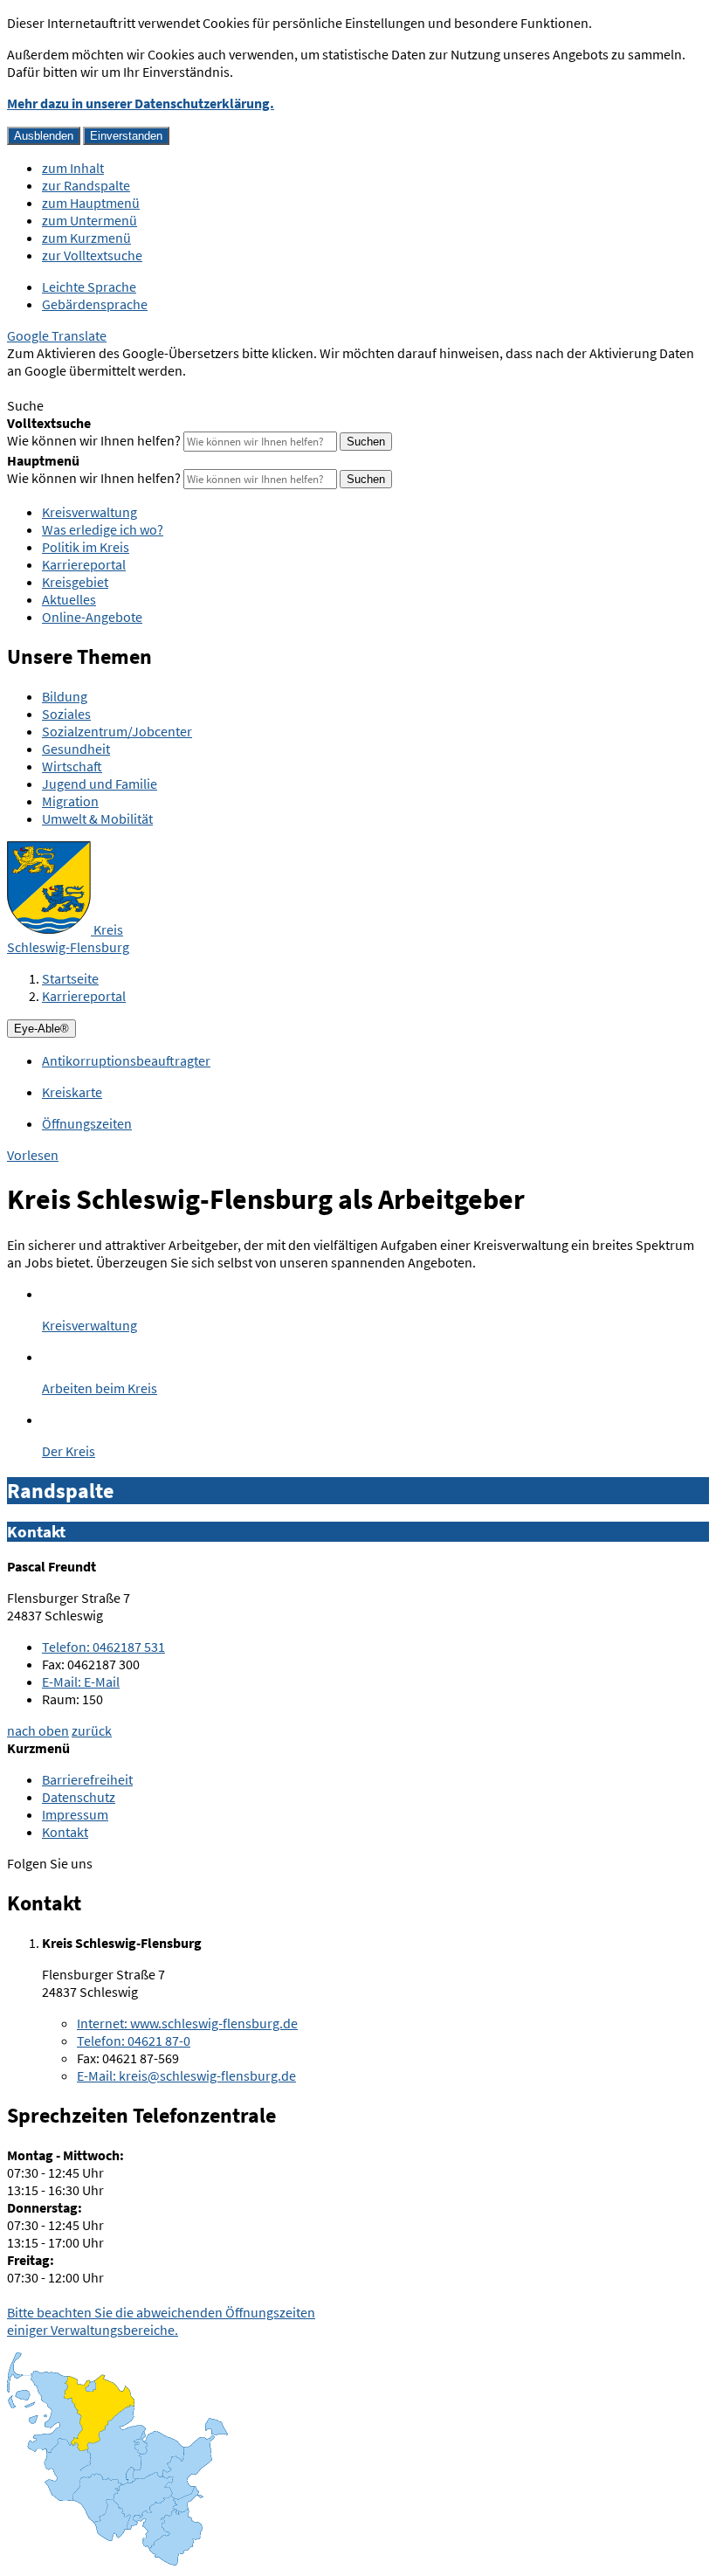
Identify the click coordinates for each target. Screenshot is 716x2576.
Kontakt (65, 1832)
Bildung (65, 696)
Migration (70, 801)
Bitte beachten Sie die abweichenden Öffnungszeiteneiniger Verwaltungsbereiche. (161, 2321)
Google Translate (57, 335)
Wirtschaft (72, 766)
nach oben (38, 1730)
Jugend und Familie (100, 784)
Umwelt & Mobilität (97, 818)
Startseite (70, 978)
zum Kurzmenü (86, 238)
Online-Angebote (92, 617)
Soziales (66, 714)
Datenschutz (79, 1797)
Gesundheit (76, 749)
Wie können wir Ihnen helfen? (94, 440)
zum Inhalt (73, 168)
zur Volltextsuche (92, 255)
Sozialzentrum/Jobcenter (117, 731)
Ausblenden (44, 136)
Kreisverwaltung (89, 512)
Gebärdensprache (95, 304)
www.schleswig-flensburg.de (187, 2023)
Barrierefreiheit (87, 1779)
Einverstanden (126, 136)
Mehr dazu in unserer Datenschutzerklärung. (141, 103)
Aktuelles (69, 599)
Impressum (75, 1814)
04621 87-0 (134, 2041)
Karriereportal (84, 564)
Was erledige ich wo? (103, 529)
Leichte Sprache (89, 287)
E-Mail (81, 1682)
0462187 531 (103, 1647)
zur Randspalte (86, 185)
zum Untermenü (89, 220)
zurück (92, 1730)
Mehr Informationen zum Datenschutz (118, 388)
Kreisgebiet (75, 582)
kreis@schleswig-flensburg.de (186, 2075)
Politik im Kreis (86, 547)
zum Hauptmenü (91, 203)
